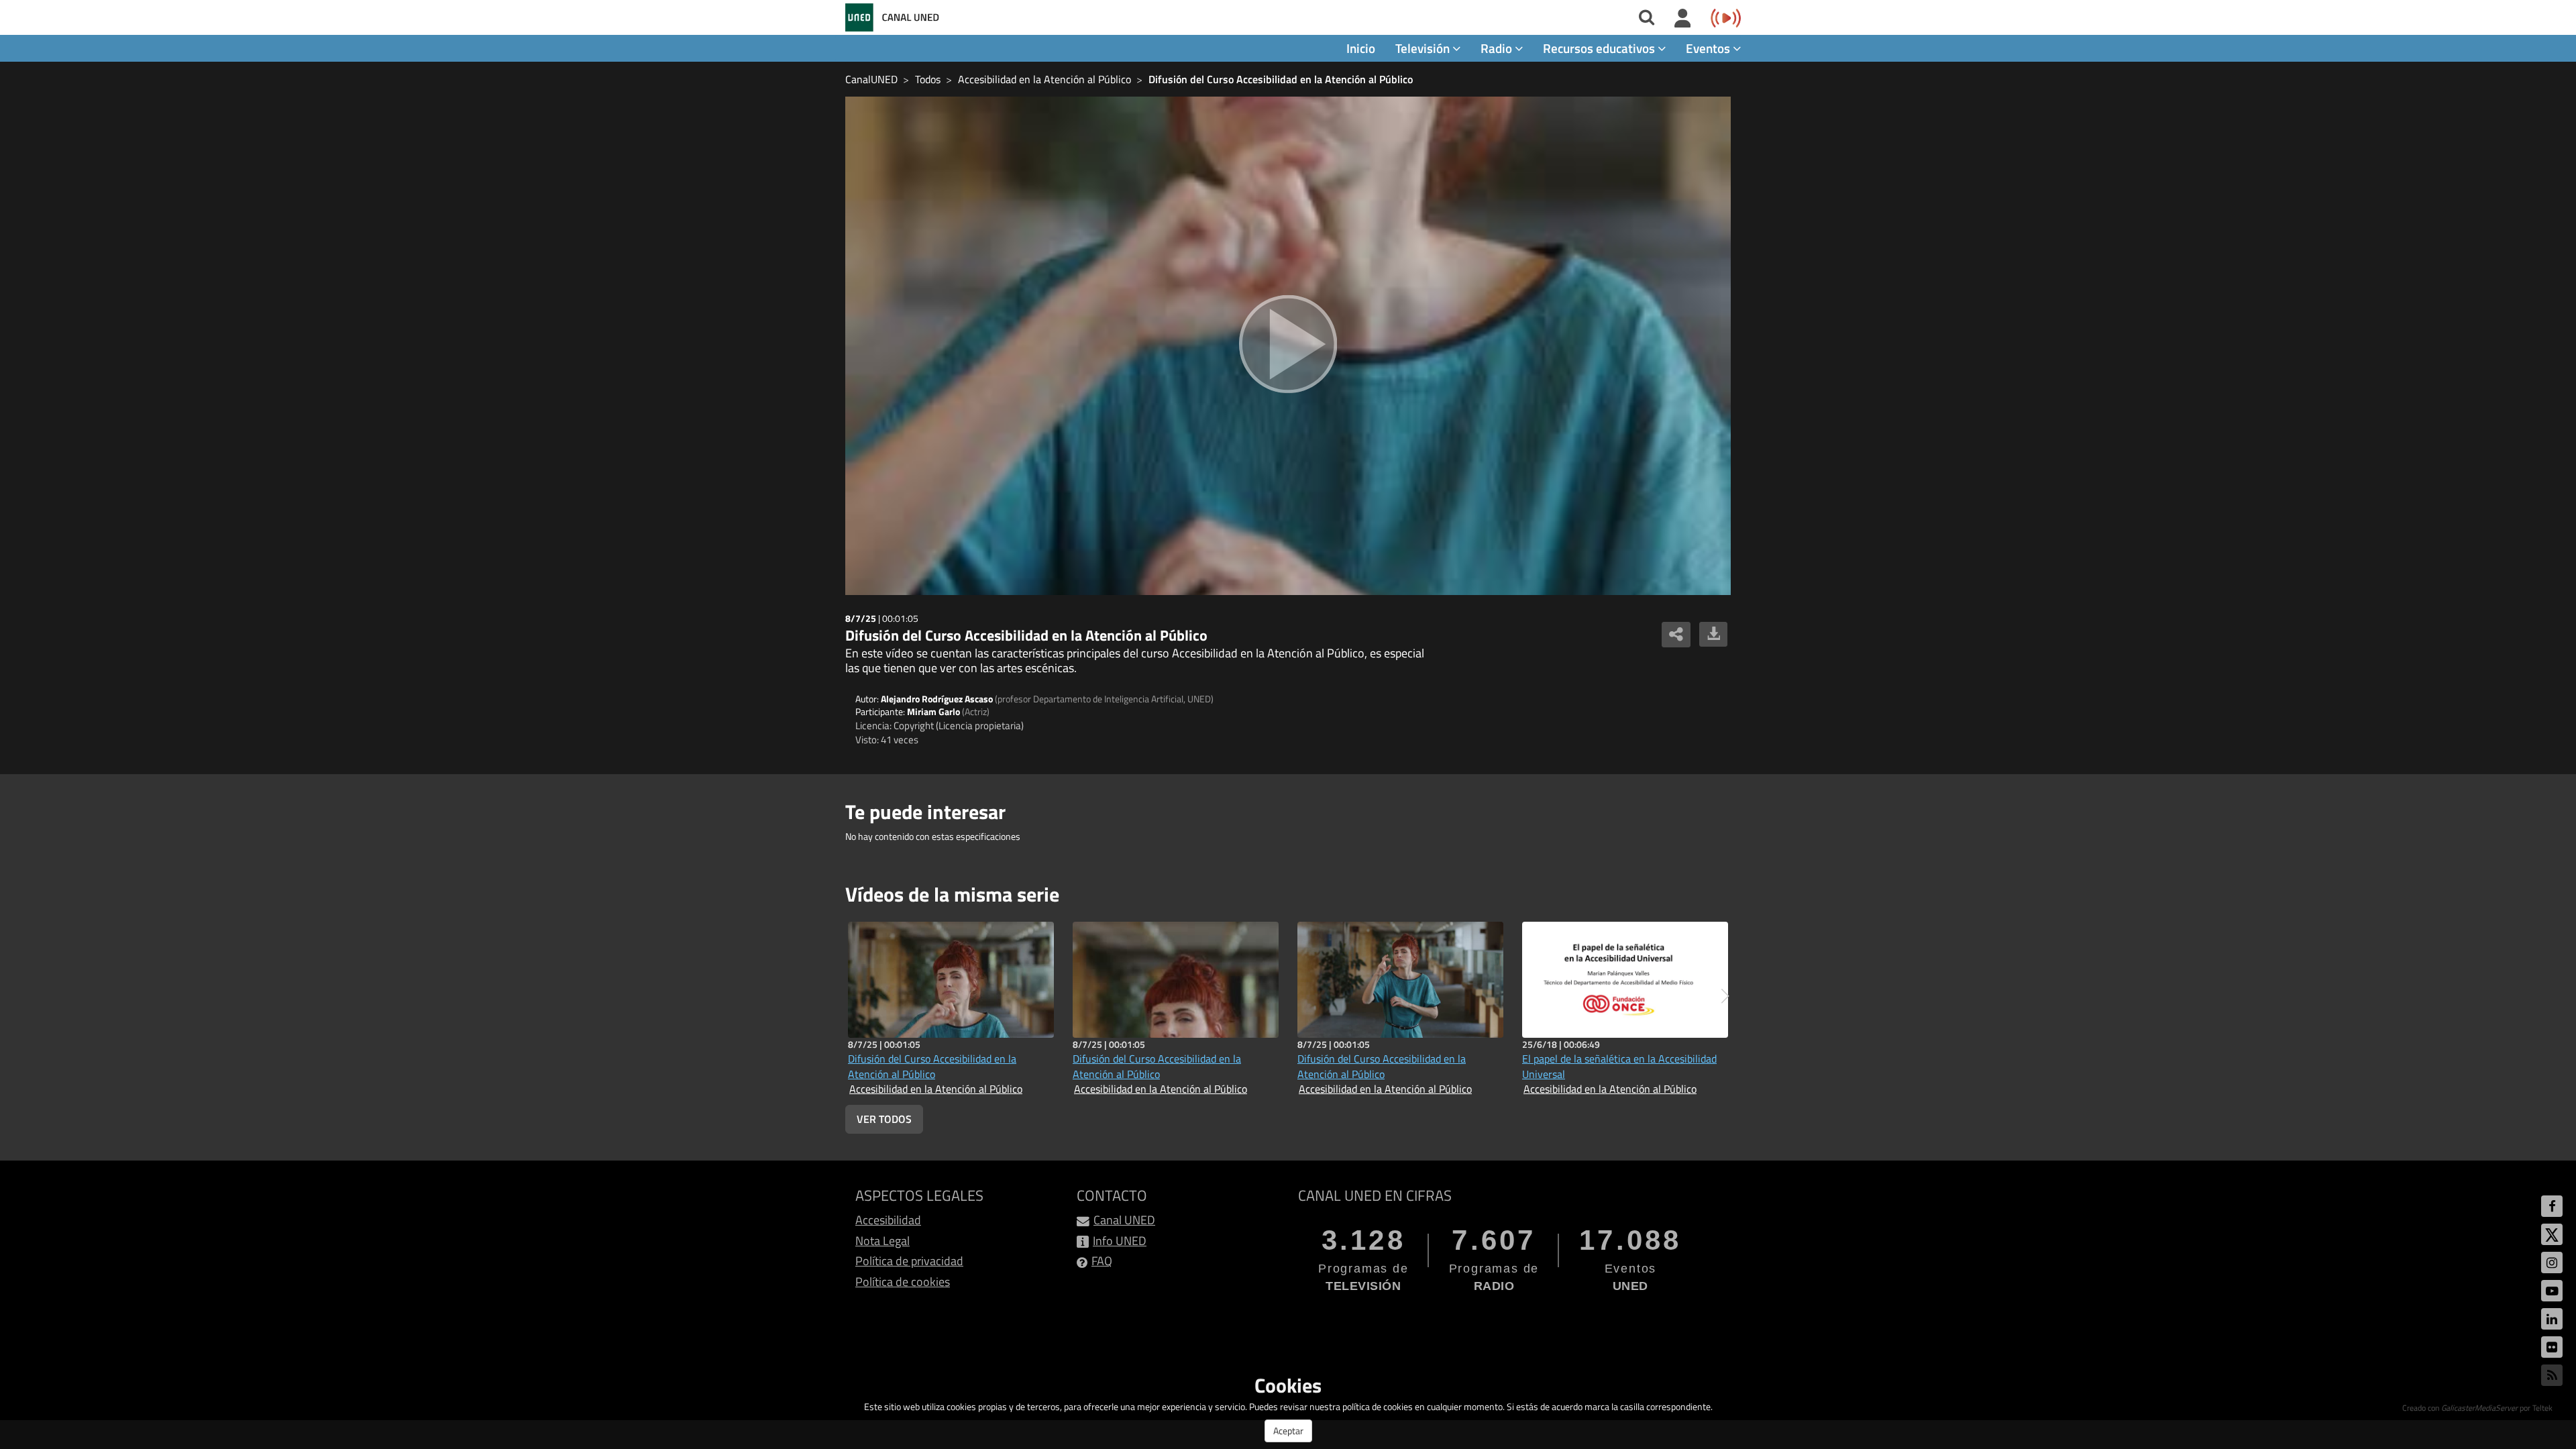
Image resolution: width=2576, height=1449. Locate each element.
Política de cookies (903, 1282)
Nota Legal (882, 1241)
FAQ (1102, 1261)
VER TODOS (884, 1119)
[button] (1725, 996)
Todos (928, 79)
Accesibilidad (888, 1220)
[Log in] (1683, 19)
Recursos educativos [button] (1600, 48)
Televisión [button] (1424, 48)
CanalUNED (871, 79)
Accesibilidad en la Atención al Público (1044, 79)
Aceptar (1288, 1431)
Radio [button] (1498, 48)
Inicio (1361, 48)
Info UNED (1120, 1241)
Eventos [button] (1709, 48)
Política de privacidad (909, 1261)
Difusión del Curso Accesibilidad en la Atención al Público (1281, 79)
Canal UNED (1124, 1220)
